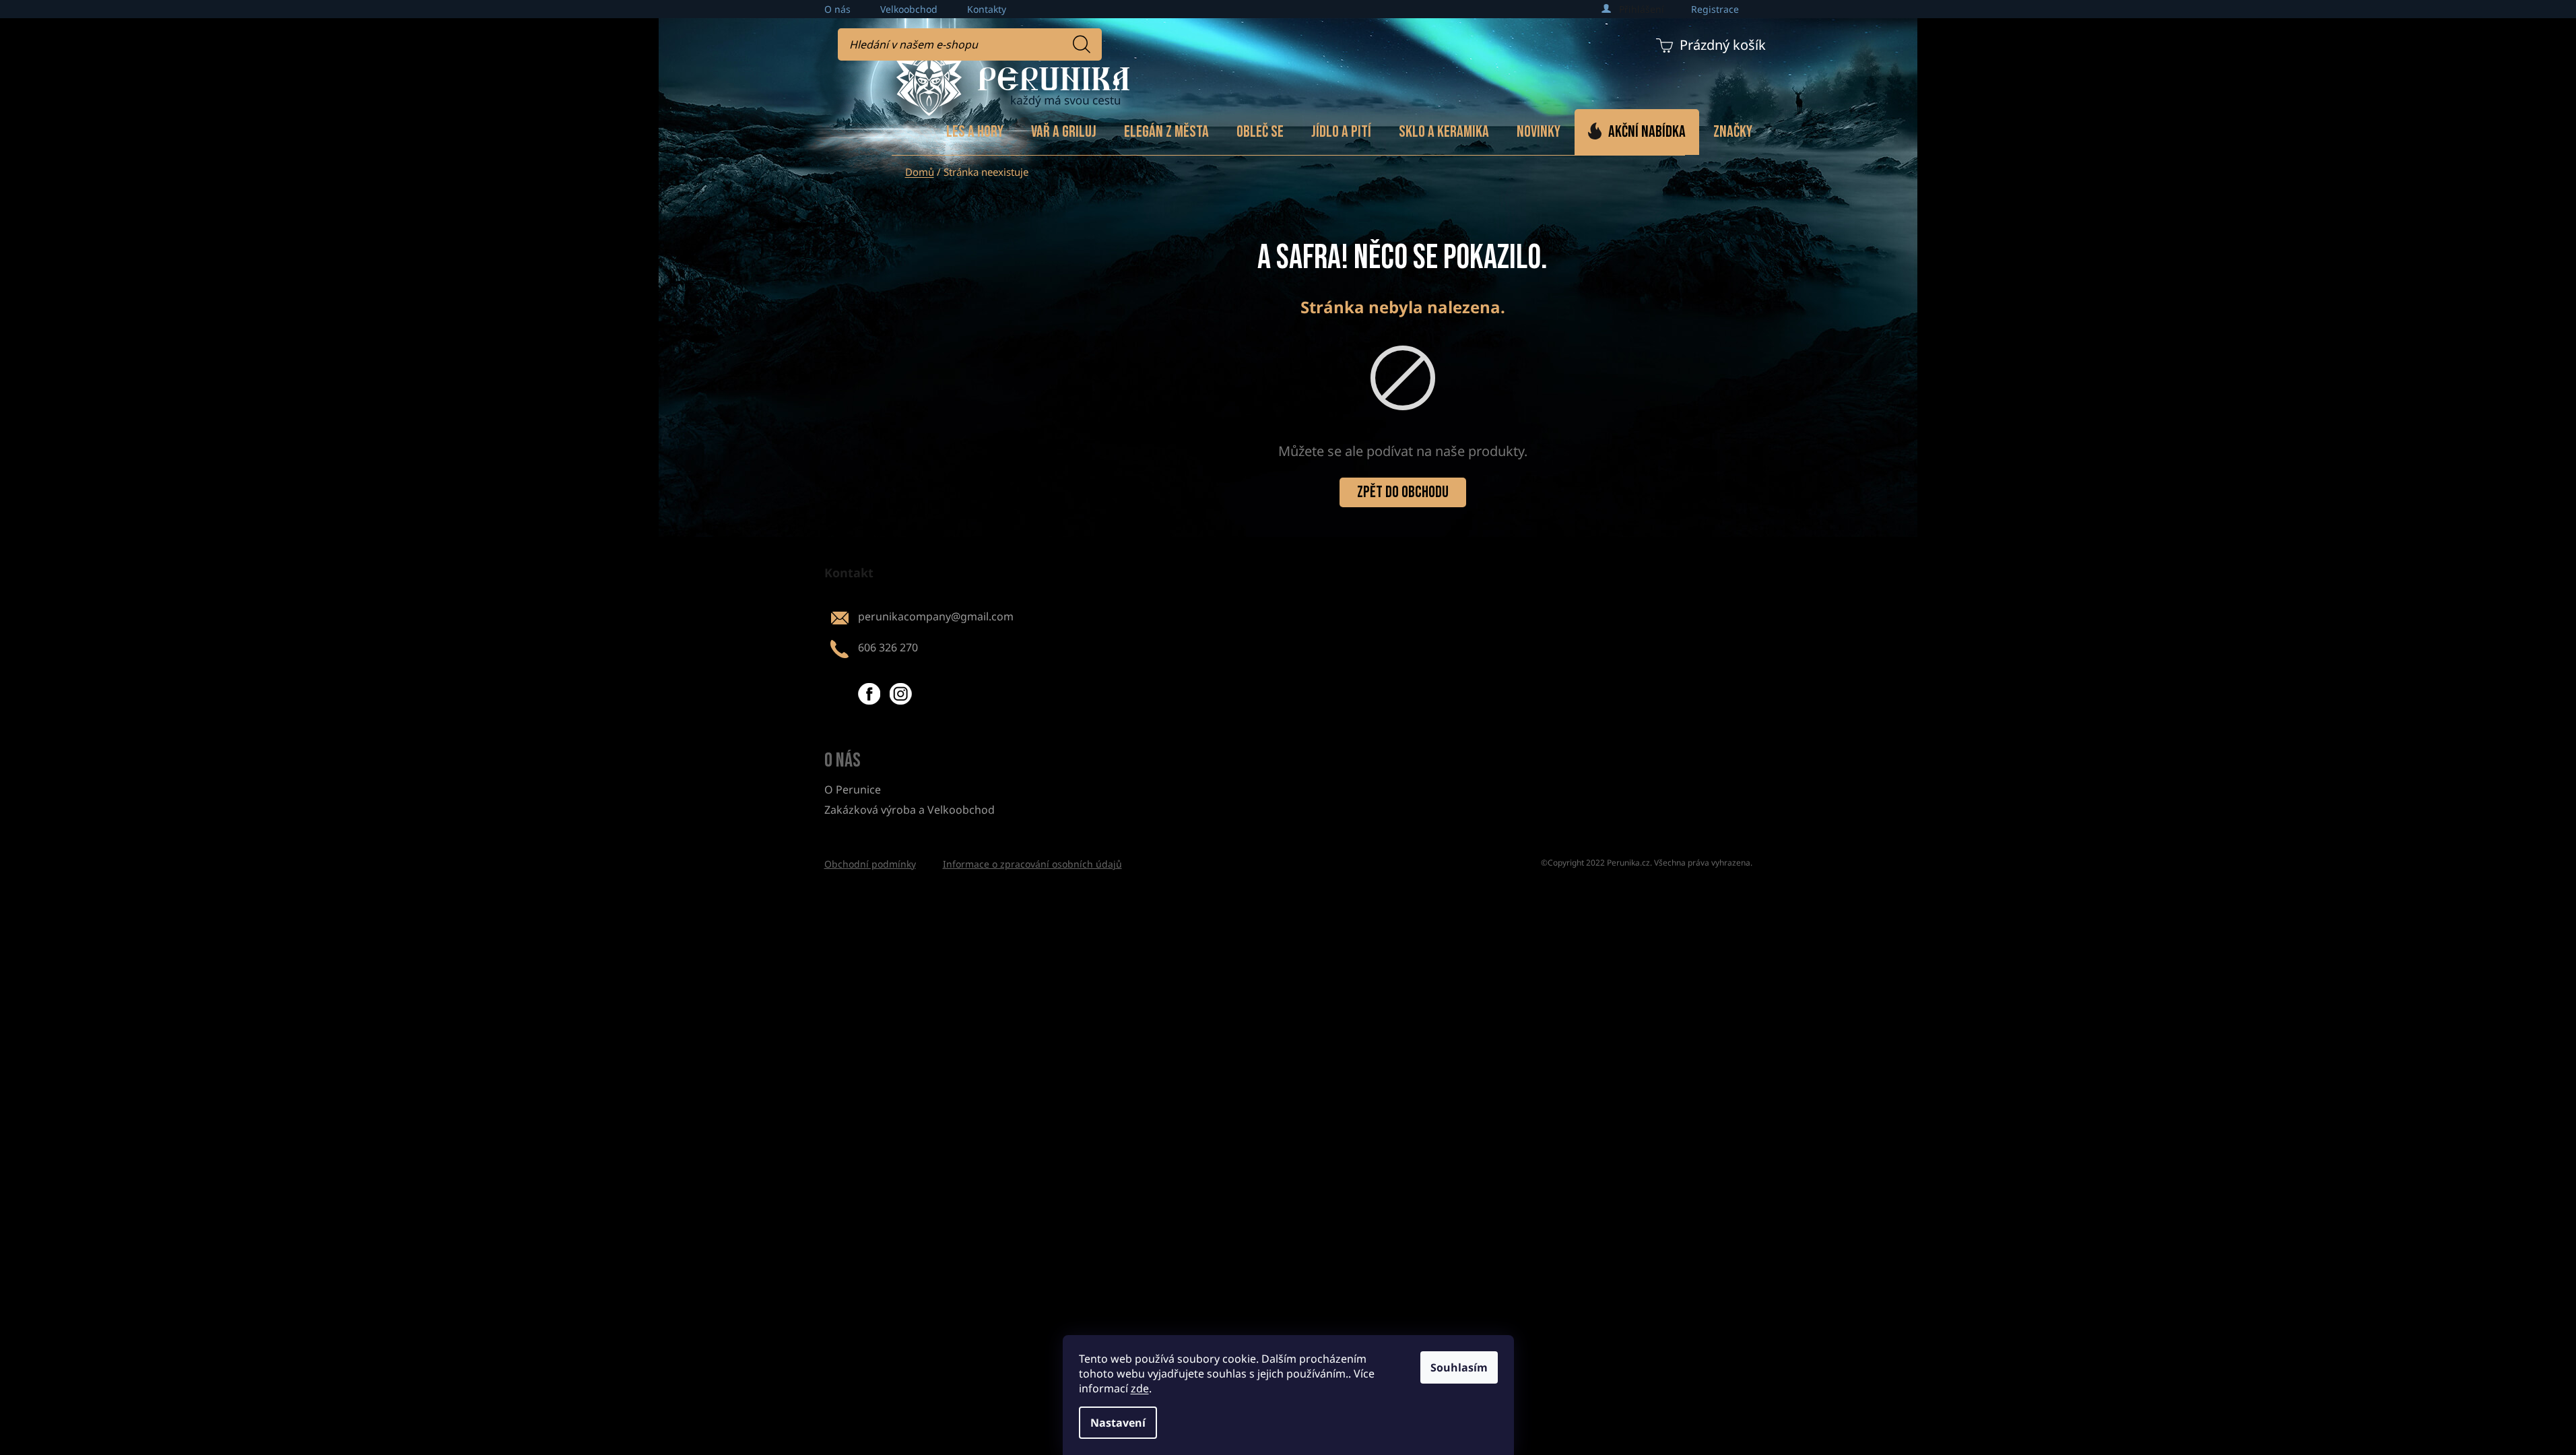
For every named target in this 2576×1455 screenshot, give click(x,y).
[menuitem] (975, 132)
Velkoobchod (909, 9)
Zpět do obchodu (1403, 492)
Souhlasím (1459, 1367)
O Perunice (853, 789)
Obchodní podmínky (870, 864)
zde (1140, 1388)
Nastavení (1118, 1423)
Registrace (1715, 9)
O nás (837, 9)
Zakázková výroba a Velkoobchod (910, 810)
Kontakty (987, 9)
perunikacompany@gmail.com (936, 616)
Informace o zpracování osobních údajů (1032, 864)
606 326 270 (888, 647)
